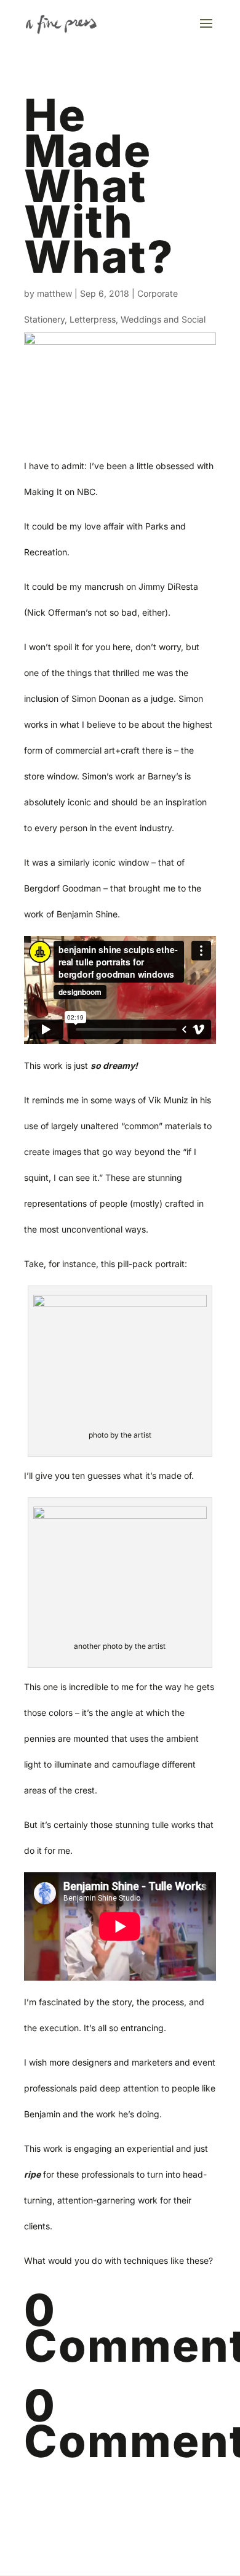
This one (41, 1687)
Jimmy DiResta (168, 586)
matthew (54, 293)
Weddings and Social (163, 319)
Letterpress (93, 319)
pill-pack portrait (151, 1264)
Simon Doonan (100, 698)
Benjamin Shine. (88, 914)
